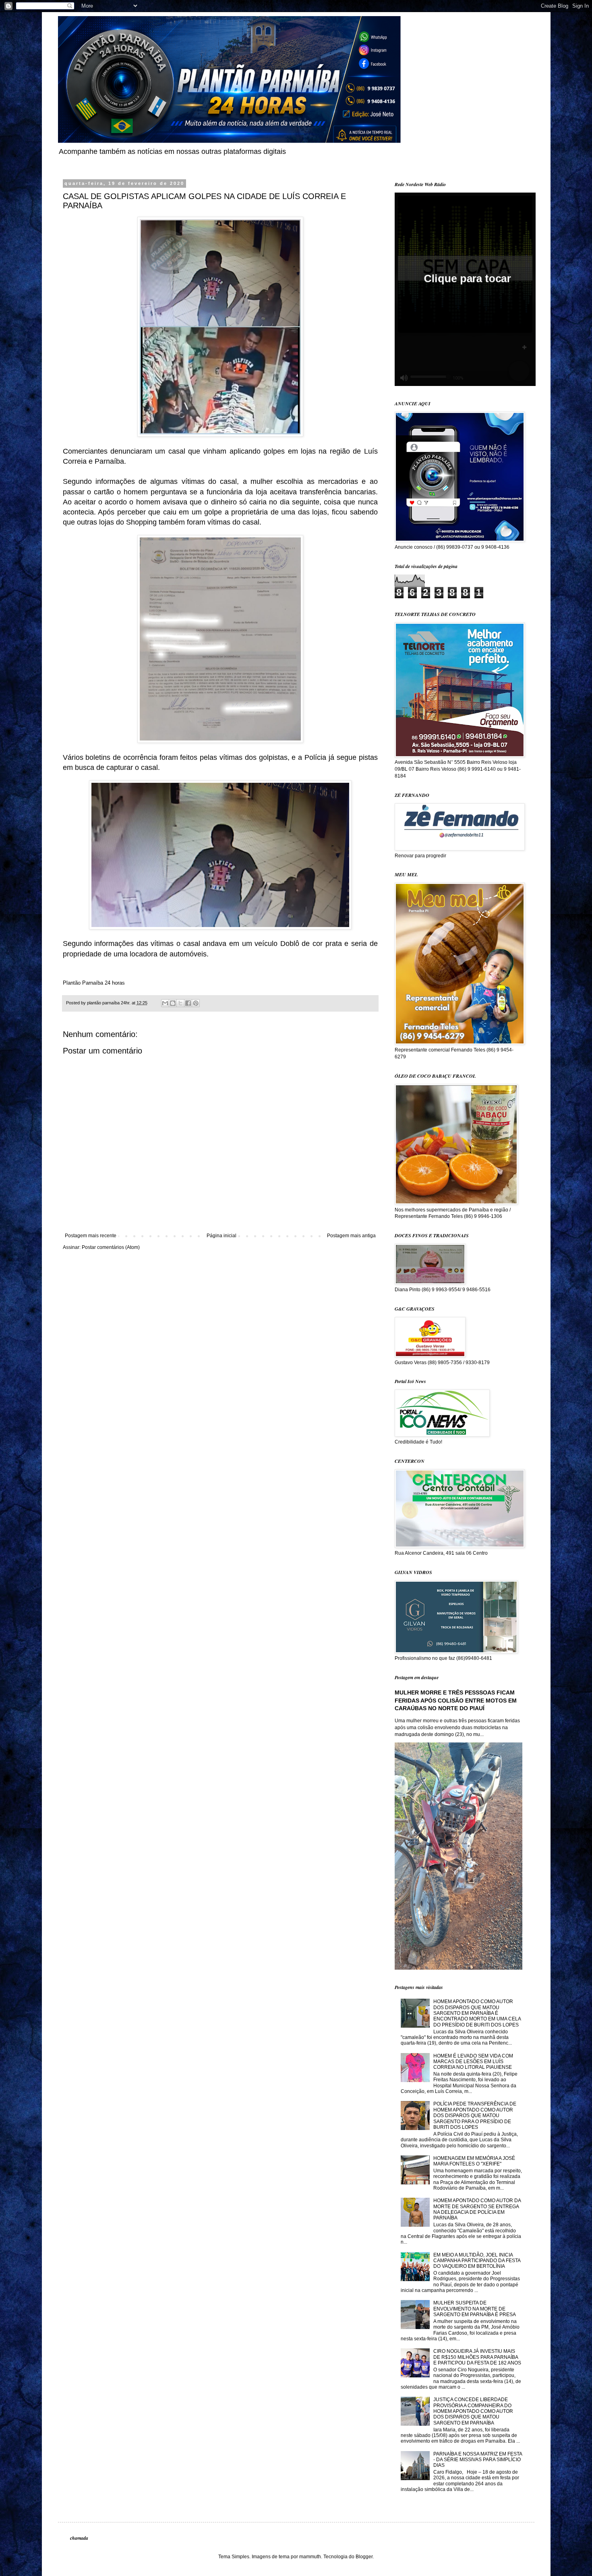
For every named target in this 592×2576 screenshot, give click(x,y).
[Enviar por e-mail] (165, 1003)
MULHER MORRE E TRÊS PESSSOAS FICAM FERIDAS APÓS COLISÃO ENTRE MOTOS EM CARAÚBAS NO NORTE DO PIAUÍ (456, 1700)
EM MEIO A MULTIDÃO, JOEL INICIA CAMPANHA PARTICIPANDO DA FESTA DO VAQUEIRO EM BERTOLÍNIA (477, 2261)
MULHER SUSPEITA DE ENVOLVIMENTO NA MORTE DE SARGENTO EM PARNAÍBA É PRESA (475, 2309)
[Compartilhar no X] (180, 1003)
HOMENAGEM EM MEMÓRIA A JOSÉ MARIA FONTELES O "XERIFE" (474, 2161)
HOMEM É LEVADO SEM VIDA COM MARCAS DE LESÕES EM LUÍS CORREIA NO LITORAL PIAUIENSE (473, 2062)
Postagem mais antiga (351, 1236)
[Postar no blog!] (173, 1003)
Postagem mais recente (91, 1236)
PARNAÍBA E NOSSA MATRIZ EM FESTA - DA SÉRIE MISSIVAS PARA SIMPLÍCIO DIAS (478, 2460)
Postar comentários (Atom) (111, 1247)
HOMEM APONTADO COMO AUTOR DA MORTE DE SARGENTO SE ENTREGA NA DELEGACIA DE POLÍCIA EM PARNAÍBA (477, 2209)
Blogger (364, 2557)
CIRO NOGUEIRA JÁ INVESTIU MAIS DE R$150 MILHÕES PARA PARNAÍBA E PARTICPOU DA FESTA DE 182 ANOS (477, 2357)
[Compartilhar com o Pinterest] (196, 1003)
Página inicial (221, 1236)
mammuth (310, 2557)
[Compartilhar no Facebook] (188, 1003)
